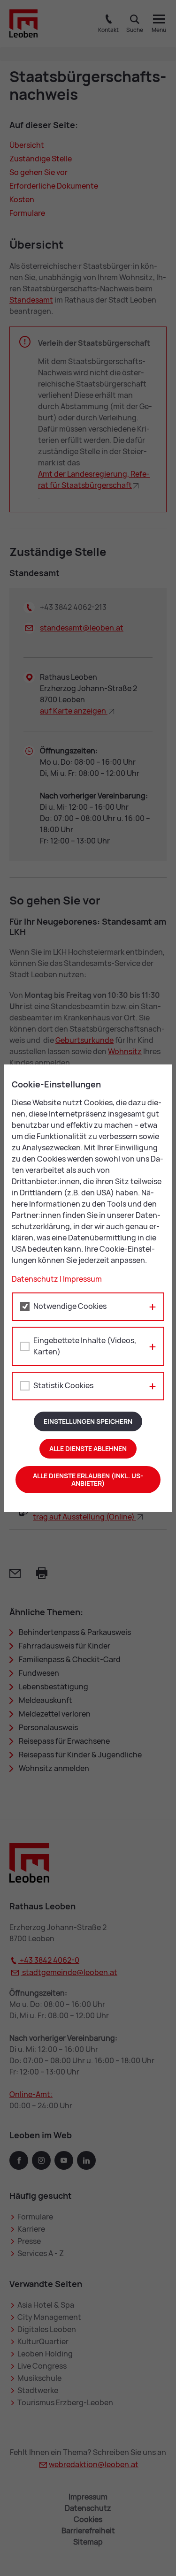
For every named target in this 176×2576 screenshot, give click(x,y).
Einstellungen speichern (88, 1421)
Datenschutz (35, 1279)
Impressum (82, 1279)
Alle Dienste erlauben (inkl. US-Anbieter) (88, 1480)
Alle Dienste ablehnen (88, 1449)
